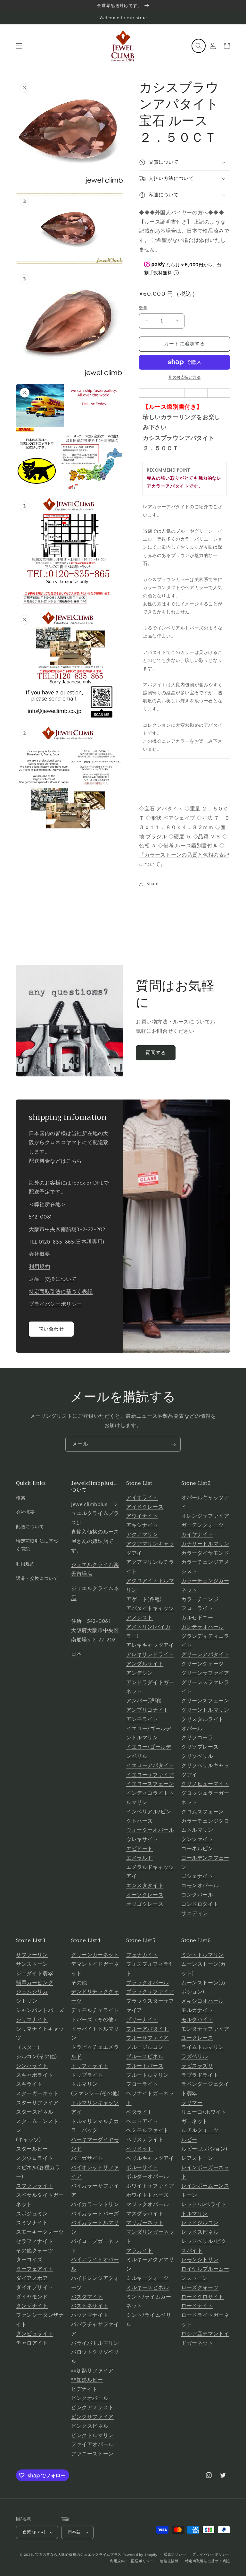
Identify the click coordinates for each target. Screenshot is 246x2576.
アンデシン (139, 1673)
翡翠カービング (35, 1983)
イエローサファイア (150, 1775)
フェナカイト (142, 1955)
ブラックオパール (148, 1983)
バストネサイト (90, 2306)
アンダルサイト (145, 1664)
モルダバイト (197, 2020)
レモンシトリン (200, 2260)
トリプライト (87, 2075)
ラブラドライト (200, 2075)
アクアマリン (142, 1535)
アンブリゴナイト (148, 1710)
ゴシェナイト (197, 1876)
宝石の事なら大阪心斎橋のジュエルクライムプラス (78, 2555)
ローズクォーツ (200, 2288)
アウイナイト (142, 1516)
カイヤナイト (197, 1535)
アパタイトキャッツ (150, 1608)
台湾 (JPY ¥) (34, 2532)
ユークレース (197, 2038)
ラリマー (192, 2103)
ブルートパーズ (145, 2066)
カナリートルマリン (205, 1544)
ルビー (189, 2140)
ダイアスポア (32, 2278)
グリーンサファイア (205, 1673)
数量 (143, 308)
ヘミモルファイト (148, 2130)
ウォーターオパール (150, 1830)
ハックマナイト (90, 2315)
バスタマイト (87, 2297)
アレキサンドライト (150, 1655)
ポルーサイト (142, 2168)
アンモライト (142, 1719)
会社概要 (39, 1254)
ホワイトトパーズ (148, 2195)
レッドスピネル (200, 2232)
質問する (156, 1053)
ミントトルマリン (203, 1955)
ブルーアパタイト (148, 2029)
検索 (21, 1498)
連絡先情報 (169, 2561)
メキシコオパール (203, 2001)
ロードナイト (197, 2306)
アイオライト (142, 1498)
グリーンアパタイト (205, 1655)
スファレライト (35, 2186)
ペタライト (139, 2112)
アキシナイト (142, 1525)
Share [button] (152, 884)
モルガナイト (197, 2010)
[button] (19, 46)
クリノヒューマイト (205, 1784)
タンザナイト (32, 2306)
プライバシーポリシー (55, 1304)
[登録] (173, 1444)
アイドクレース (145, 1507)
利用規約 (39, 1267)
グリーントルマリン (205, 1710)
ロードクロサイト (203, 2297)
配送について (30, 1527)
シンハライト (32, 2066)
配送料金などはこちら (55, 1161)
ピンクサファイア (92, 2417)
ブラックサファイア (150, 1992)
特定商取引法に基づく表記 (61, 1292)
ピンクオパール (90, 2398)
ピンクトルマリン (92, 2435)
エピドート (139, 1849)
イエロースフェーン (150, 1784)
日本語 (74, 2532)
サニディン (195, 1913)
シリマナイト (32, 2020)
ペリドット (139, 2149)
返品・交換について (53, 1279)
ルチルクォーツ (200, 2130)
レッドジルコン (200, 2223)
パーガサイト (87, 2158)
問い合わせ (51, 1329)
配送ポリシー (142, 2561)
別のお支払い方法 (184, 377)
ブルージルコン (145, 2047)
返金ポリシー (175, 2555)
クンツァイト (197, 1839)
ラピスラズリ (197, 2066)
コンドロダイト (200, 1904)
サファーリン (32, 1955)
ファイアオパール (92, 2444)
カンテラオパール (203, 1627)
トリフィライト (90, 2066)
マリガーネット (145, 2223)
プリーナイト (142, 2020)
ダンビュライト (35, 2334)
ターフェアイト (35, 2269)
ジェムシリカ (32, 1992)
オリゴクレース (145, 1904)
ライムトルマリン (203, 2047)
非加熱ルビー (87, 2380)
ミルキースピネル (148, 2288)
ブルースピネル (145, 2057)
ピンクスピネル (90, 2426)
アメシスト (139, 1618)
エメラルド (139, 1858)
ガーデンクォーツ (203, 1525)
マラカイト (139, 2251)
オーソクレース (145, 1895)
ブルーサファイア (148, 2038)
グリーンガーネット (95, 1955)
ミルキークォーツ (148, 2278)
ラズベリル (195, 2057)
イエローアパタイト (150, 1766)
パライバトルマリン (95, 2343)
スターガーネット (37, 2093)
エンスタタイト (145, 1886)
